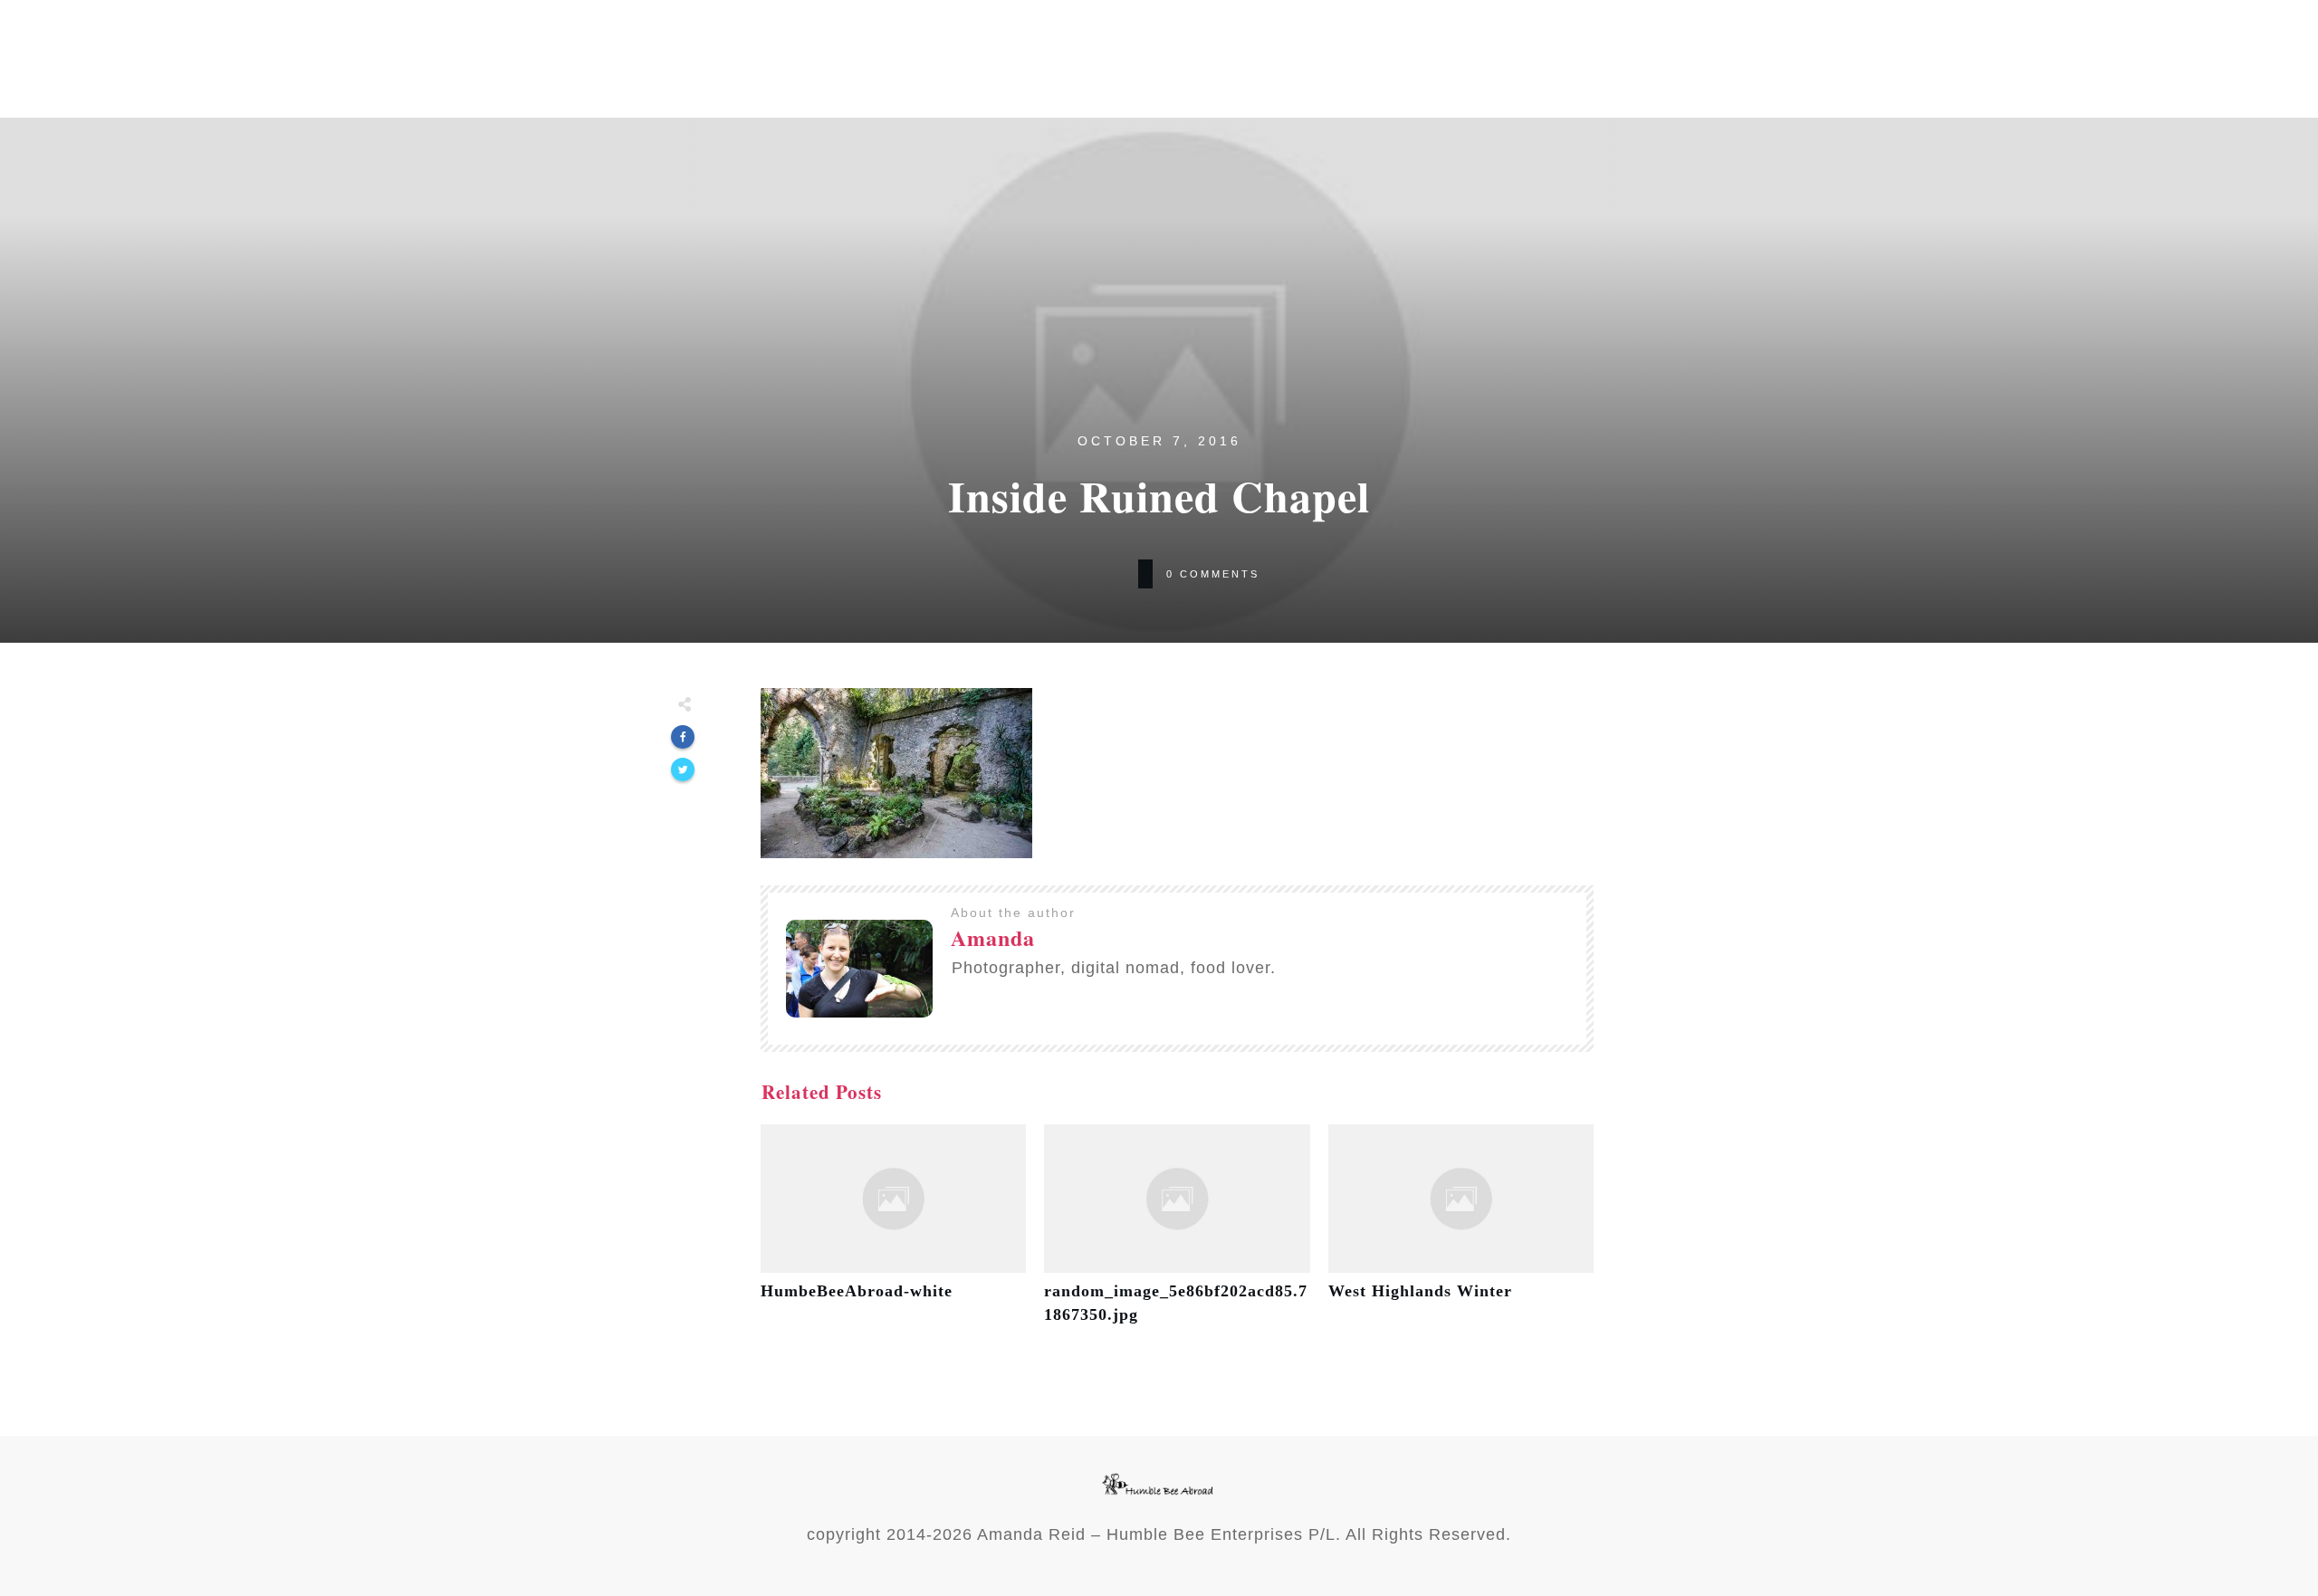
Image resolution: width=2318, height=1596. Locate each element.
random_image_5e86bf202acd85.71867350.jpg (1177, 1234)
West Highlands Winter (1461, 1234)
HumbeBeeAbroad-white (893, 1234)
